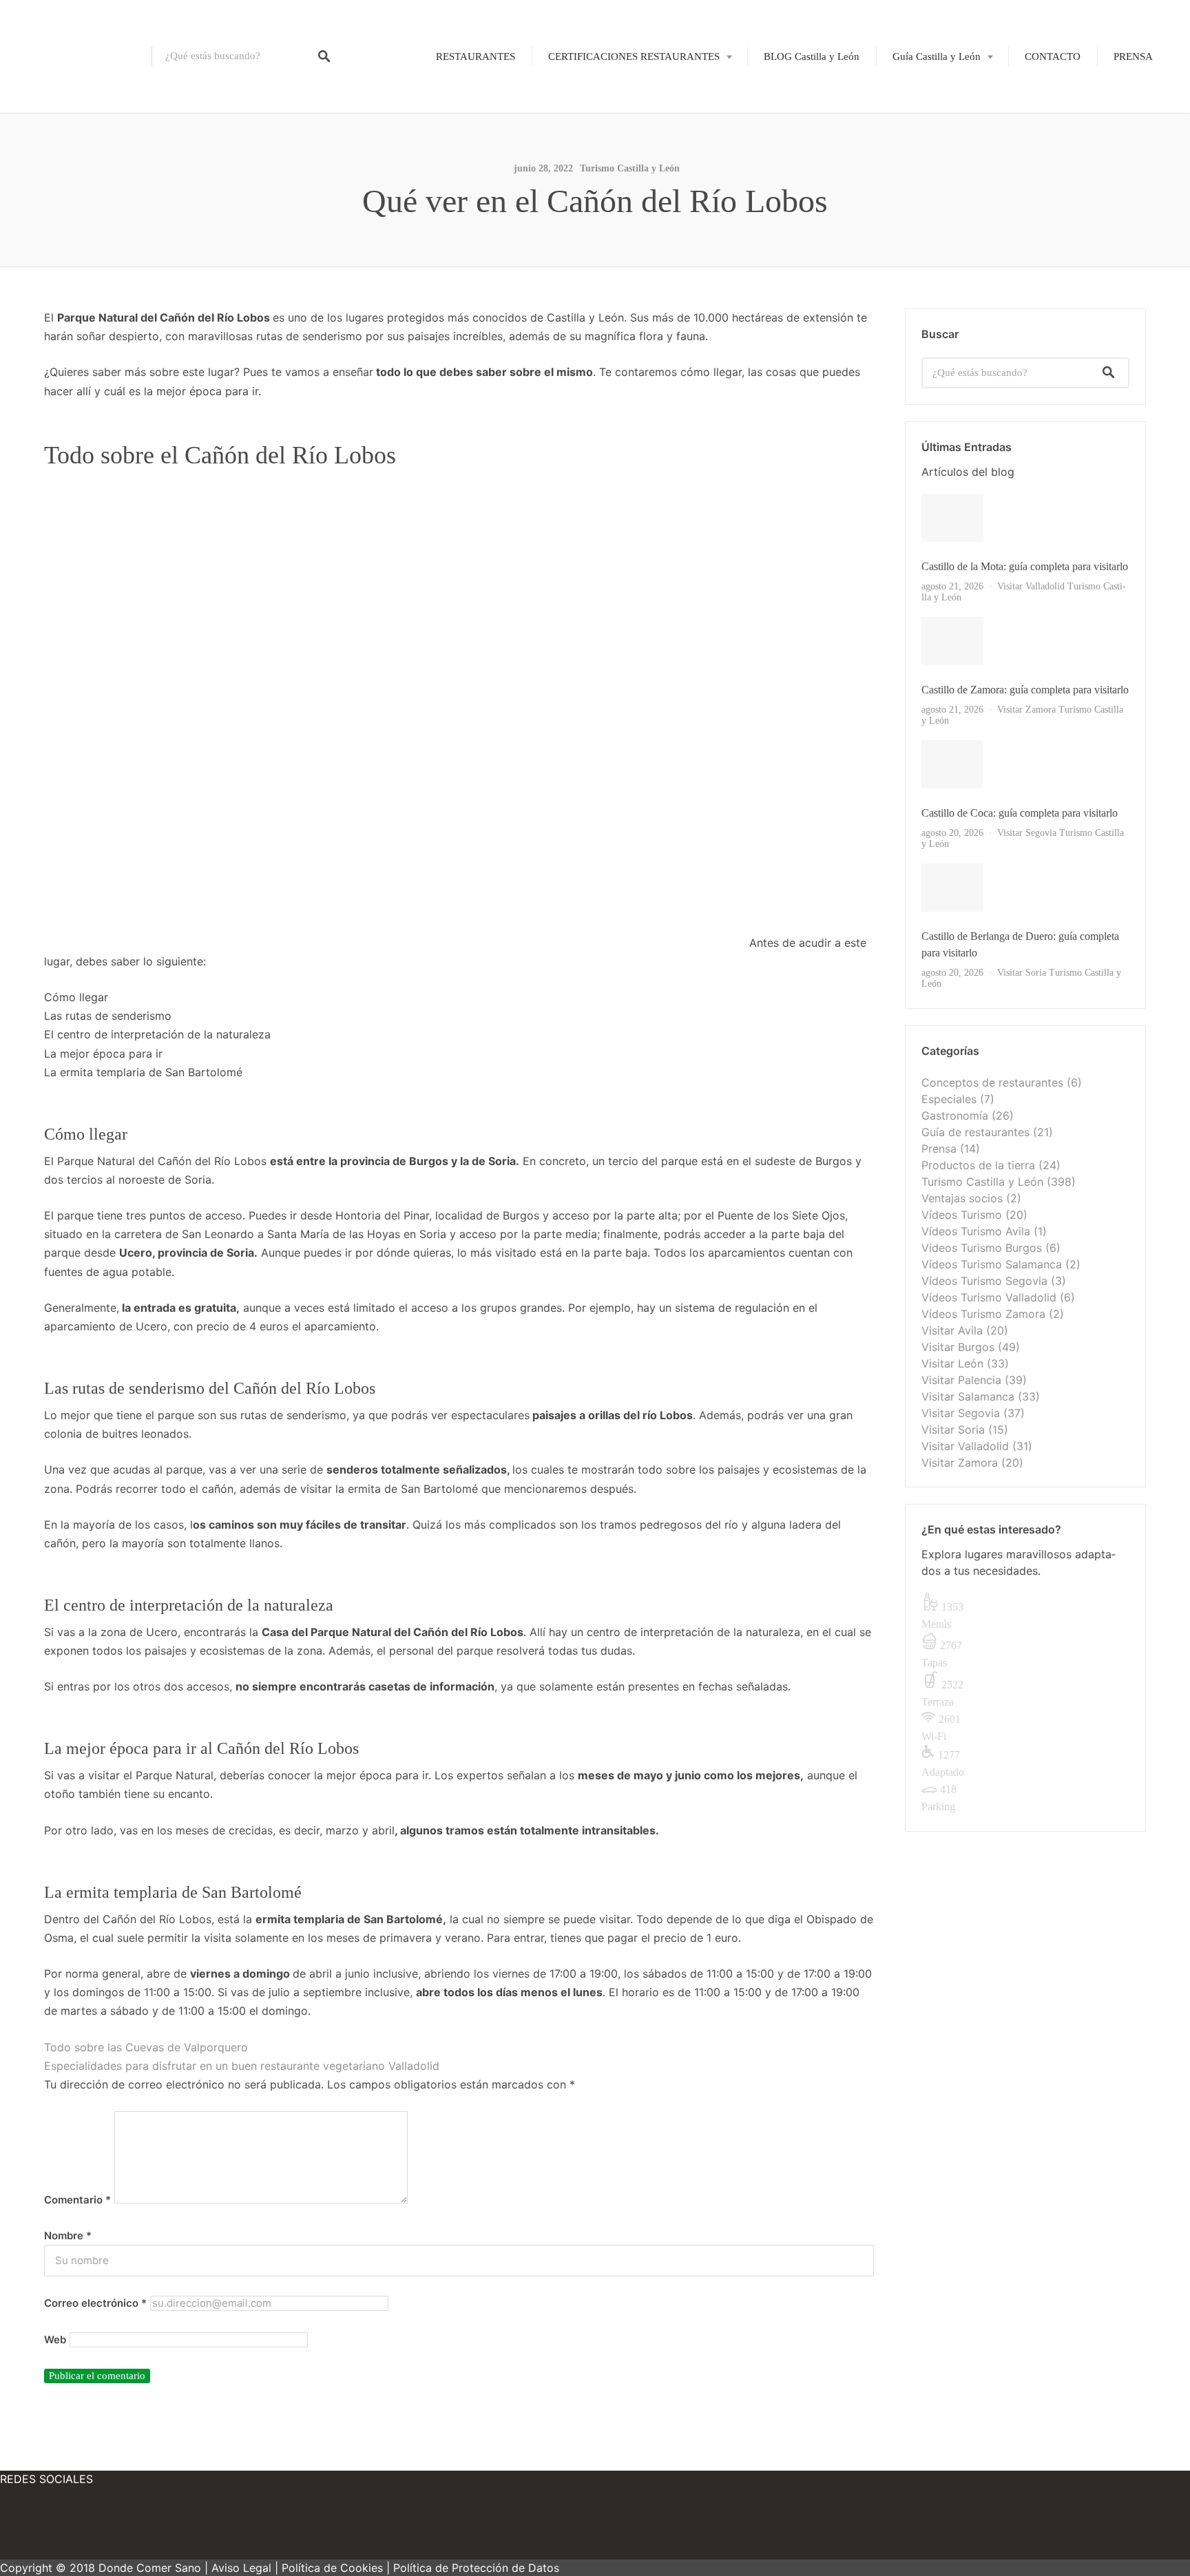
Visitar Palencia (961, 1380)
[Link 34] (1025, 764)
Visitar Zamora (1026, 710)
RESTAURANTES (476, 56)
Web (55, 2340)
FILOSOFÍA (607, 102)
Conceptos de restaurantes (992, 1082)
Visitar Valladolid (1031, 586)
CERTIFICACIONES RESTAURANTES (634, 56)
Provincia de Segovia (928, 220)
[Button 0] (324, 56)
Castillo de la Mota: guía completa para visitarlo (1025, 566)
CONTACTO (1053, 56)
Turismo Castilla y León (630, 168)
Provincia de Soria (922, 244)
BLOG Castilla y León (812, 56)
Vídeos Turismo (962, 1215)
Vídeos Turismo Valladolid (989, 1297)
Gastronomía (955, 1116)
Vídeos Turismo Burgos (982, 1248)
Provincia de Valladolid (933, 268)
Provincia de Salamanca (934, 197)
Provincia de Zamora (928, 291)
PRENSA (1133, 56)
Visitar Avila (952, 1330)
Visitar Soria (1022, 973)
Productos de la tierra (978, 1165)
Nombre (68, 2236)
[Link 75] (41, 2528)
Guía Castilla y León (937, 56)
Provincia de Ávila (923, 102)
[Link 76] (124, 2528)
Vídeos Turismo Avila (976, 1231)
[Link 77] (207, 2528)
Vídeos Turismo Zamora (983, 1314)
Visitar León (952, 1363)
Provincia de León (922, 149)
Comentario (77, 2200)
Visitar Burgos (958, 1347)
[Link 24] (1025, 518)
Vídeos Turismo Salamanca (992, 1264)
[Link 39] (1025, 888)
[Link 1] (76, 56)
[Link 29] (1025, 641)
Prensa (939, 1149)
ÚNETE (597, 125)
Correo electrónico (95, 2303)
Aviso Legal (241, 2568)
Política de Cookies (332, 2568)
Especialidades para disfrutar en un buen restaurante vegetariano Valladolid (242, 2066)
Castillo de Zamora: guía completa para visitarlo (1025, 690)
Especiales (949, 1099)
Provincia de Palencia (929, 173)
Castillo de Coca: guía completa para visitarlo (1020, 813)
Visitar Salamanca (968, 1396)
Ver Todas (948, 984)
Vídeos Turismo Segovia (984, 1281)
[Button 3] (1109, 373)
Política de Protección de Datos (476, 2568)
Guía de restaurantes (975, 1132)
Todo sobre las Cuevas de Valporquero (146, 2047)
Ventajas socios (962, 1198)
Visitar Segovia (1027, 833)
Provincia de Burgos (927, 125)
